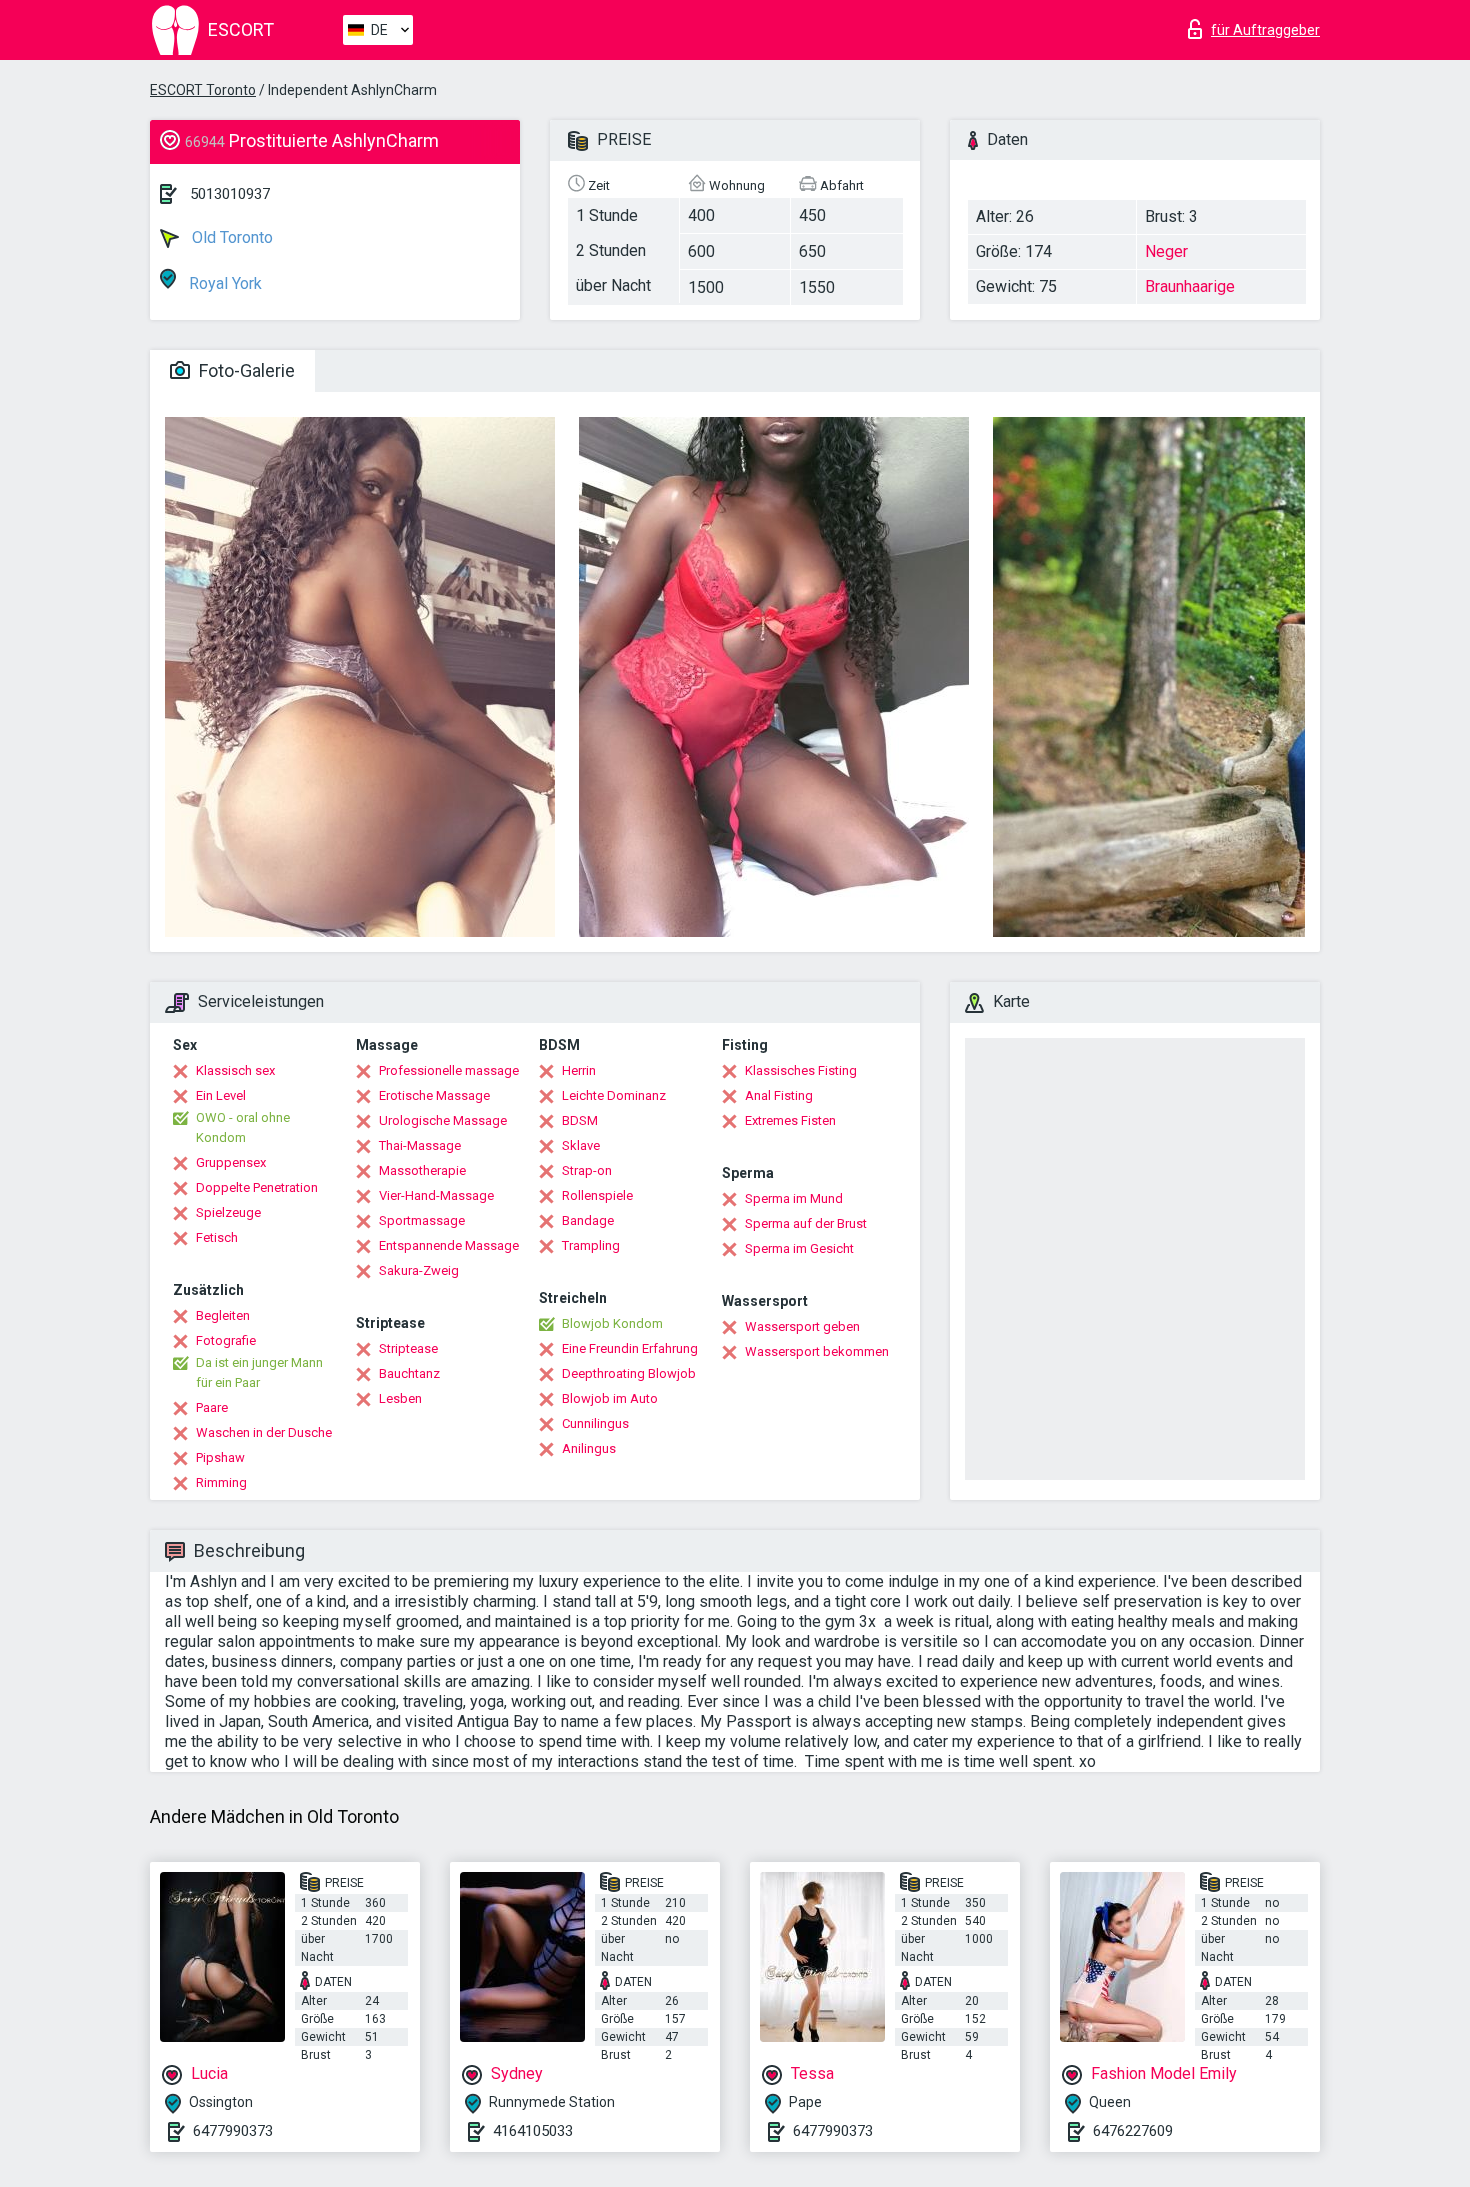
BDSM (580, 1120)
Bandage (588, 1220)
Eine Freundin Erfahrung (630, 1348)
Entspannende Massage (449, 1245)
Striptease (408, 1348)
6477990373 (233, 2131)
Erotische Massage (434, 1095)
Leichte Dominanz (614, 1095)
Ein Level (221, 1095)
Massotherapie (422, 1170)
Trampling (591, 1245)
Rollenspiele (597, 1195)
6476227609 (1133, 2131)
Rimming (221, 1482)
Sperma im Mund (794, 1198)
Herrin (579, 1070)
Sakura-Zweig (419, 1270)
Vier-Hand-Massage (436, 1195)
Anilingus (589, 1448)
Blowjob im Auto (610, 1398)
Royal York (223, 283)
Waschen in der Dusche (264, 1432)
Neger (1166, 251)
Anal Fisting (779, 1095)
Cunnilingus (595, 1423)
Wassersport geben (802, 1326)
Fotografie (226, 1340)
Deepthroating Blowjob (629, 1373)
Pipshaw (220, 1457)
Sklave (581, 1145)
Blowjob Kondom (612, 1323)
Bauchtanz (409, 1373)
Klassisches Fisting (801, 1070)
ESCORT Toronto (203, 90)
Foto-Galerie (245, 370)
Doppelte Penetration (257, 1187)
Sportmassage (422, 1220)
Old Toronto (230, 237)
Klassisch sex (235, 1070)
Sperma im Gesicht (799, 1248)
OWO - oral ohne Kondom (243, 1127)
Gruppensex (231, 1162)
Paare (212, 1407)
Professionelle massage (449, 1070)
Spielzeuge (228, 1212)
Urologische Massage (443, 1120)
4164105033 (533, 2131)
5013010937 (230, 194)
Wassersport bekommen (817, 1351)
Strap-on (587, 1170)
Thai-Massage (420, 1145)
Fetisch (217, 1237)
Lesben (400, 1398)
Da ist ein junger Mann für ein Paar (259, 1372)
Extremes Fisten (790, 1120)
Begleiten (223, 1315)
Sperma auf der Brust (806, 1223)
